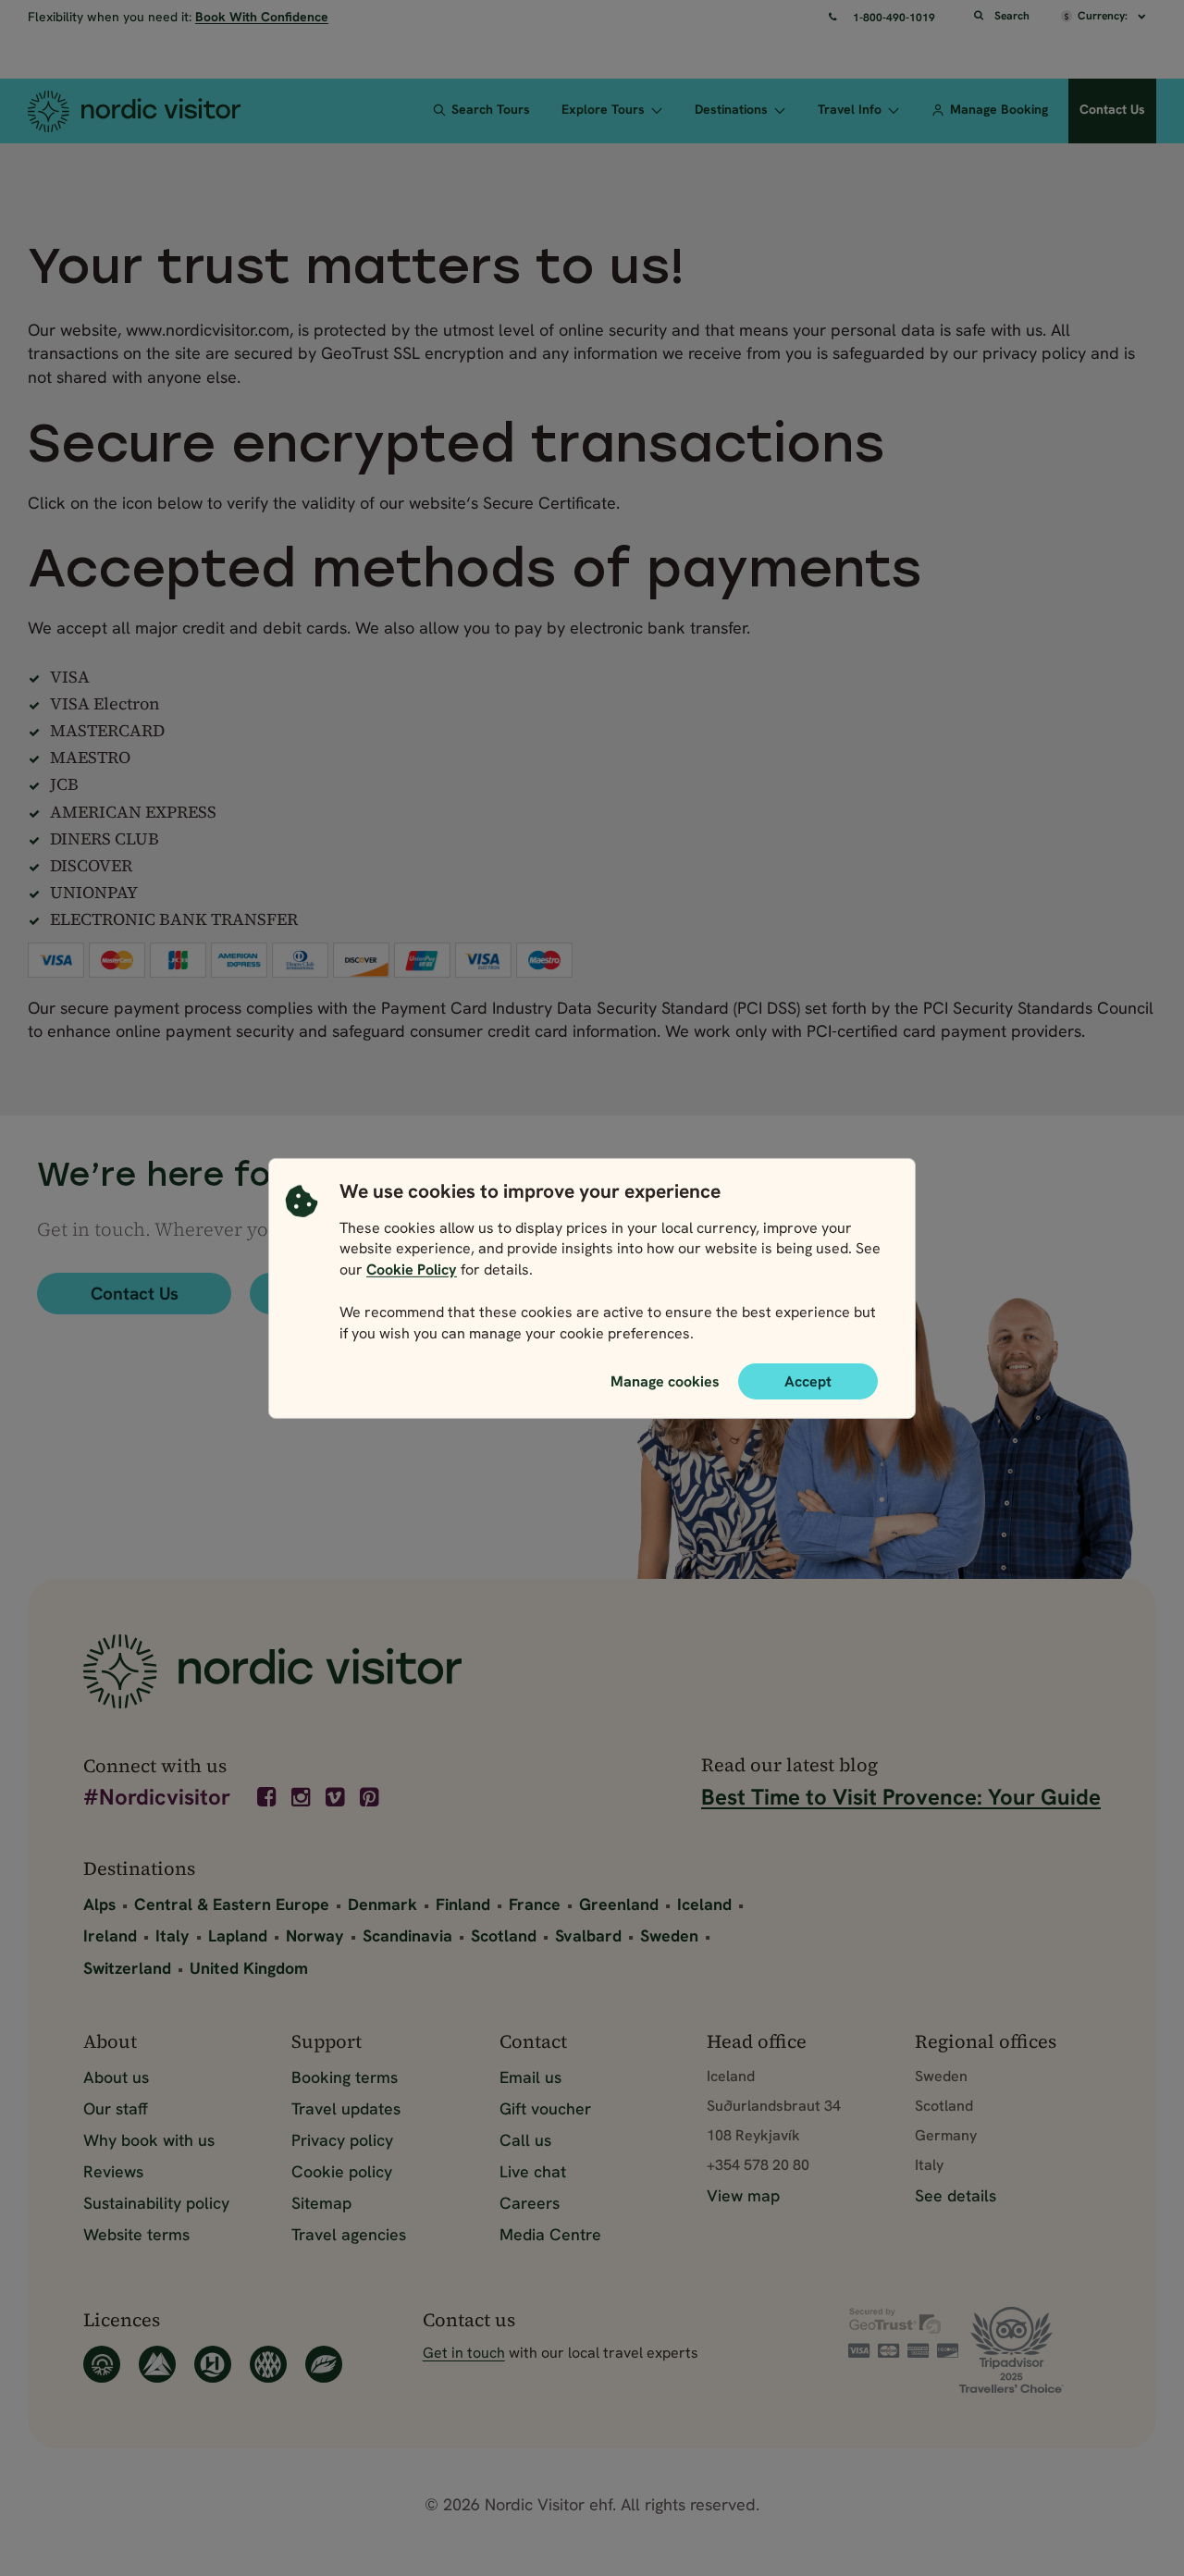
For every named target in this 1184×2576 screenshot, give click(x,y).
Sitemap (321, 2203)
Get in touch (464, 2353)
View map (743, 2195)
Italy (173, 1935)
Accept (808, 1380)
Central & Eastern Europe (232, 1904)
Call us (525, 2140)
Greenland (619, 1904)
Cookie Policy (412, 1270)
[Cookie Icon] (302, 1266)
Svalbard (588, 1935)
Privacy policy (342, 2140)
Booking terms (345, 2077)
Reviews (113, 2171)
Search (1012, 16)
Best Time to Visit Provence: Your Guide (901, 1797)
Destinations (731, 109)
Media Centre (550, 2234)
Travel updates (346, 2108)
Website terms (136, 2234)
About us (116, 2077)
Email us (530, 2077)
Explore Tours (603, 109)
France (535, 1904)
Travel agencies (349, 2234)
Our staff (116, 2108)
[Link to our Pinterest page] (371, 1797)
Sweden (669, 1935)
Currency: (1104, 16)
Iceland (704, 1904)
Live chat (533, 2171)
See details (956, 2195)
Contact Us (1112, 109)
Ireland (110, 1935)
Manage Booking (999, 109)
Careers (530, 2203)
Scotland (504, 1935)
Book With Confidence (262, 17)
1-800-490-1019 (894, 18)
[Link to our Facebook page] (268, 1797)
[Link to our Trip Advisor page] (1030, 2350)
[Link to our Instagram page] (302, 1797)
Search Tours (491, 109)
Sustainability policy (156, 2203)
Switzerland (127, 1968)
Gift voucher (545, 2108)
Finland (463, 1904)
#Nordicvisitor (157, 1799)
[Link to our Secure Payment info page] (904, 2333)
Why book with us (149, 2140)
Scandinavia (407, 1935)
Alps (99, 1904)
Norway (315, 1935)
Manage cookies (665, 1380)
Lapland (238, 1935)
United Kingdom (249, 1968)
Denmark (382, 1904)
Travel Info (850, 109)
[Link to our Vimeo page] (337, 1797)
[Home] (153, 111)
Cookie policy (342, 2171)
